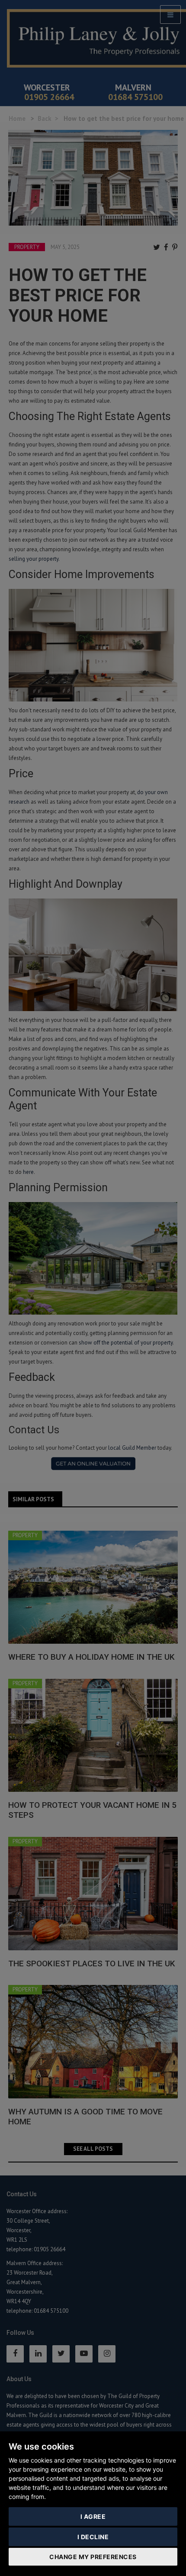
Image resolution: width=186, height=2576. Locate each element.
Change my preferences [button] (93, 2557)
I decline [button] (93, 2537)
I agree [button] (93, 2516)
